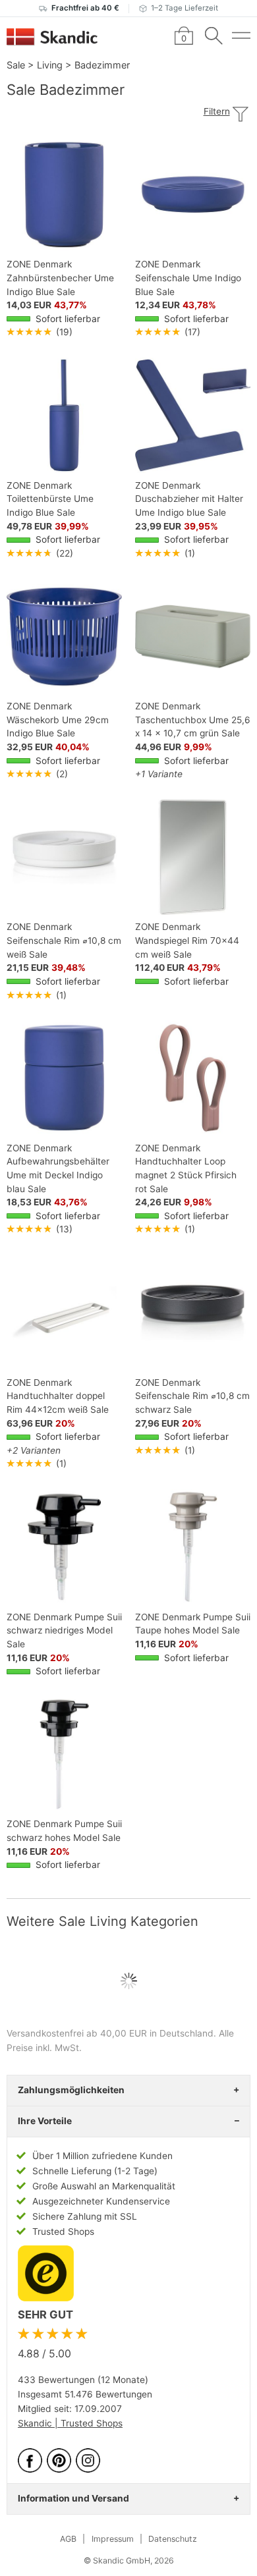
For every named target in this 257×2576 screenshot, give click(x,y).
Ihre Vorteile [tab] (45, 2121)
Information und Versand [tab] (73, 2498)
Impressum (113, 2539)
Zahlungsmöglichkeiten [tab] (71, 2090)
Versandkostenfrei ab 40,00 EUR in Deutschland (110, 2033)
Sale (16, 65)
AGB (68, 2539)
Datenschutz (173, 2539)
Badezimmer (102, 65)
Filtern (217, 111)
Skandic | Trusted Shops (70, 2423)
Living (50, 65)
